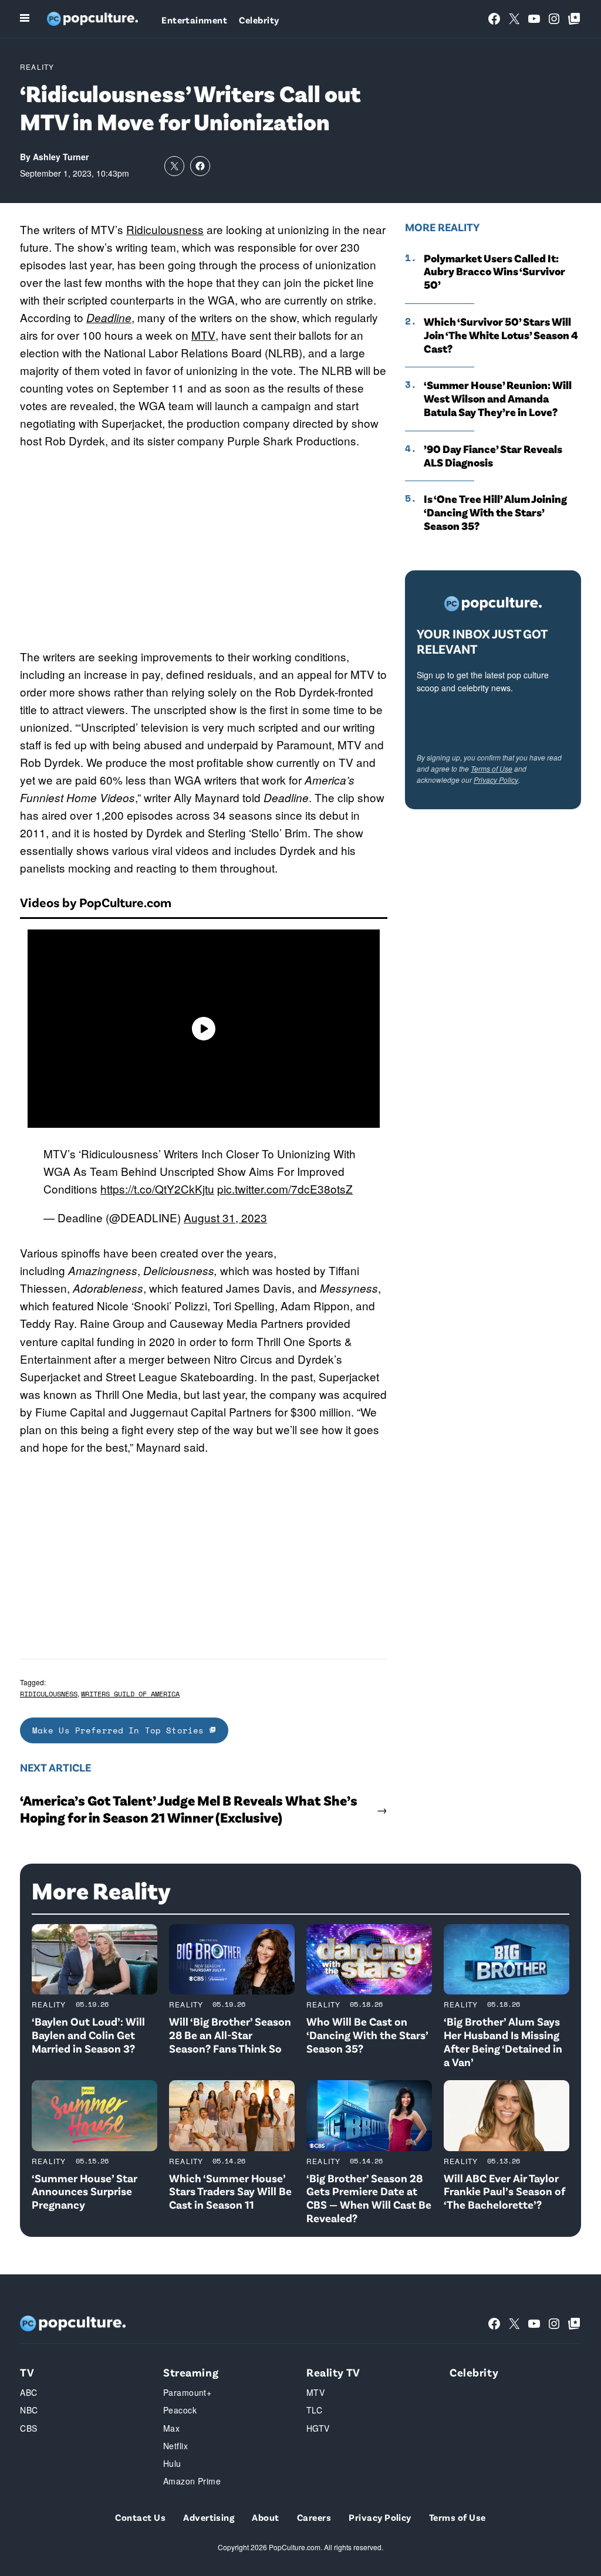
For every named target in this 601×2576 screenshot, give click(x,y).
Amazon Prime (192, 2481)
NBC (29, 2410)
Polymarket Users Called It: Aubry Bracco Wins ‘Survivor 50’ (494, 272)
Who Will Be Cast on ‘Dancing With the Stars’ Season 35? (367, 2035)
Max (171, 2428)
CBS (28, 2428)
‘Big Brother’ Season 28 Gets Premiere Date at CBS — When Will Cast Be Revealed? (369, 2198)
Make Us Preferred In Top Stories (121, 1730)
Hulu (172, 2463)
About (265, 2517)
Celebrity (259, 20)
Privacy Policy (496, 780)
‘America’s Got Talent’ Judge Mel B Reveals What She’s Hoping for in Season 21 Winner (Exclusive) (189, 1809)
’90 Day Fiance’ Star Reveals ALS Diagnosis (493, 456)
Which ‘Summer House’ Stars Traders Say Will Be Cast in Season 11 (230, 2191)
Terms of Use (492, 768)
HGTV (318, 2428)
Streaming (191, 2372)
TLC (314, 2410)
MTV (203, 335)
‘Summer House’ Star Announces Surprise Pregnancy (85, 2191)
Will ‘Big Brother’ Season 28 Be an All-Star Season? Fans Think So (230, 2035)
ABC (28, 2392)
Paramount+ (187, 2392)
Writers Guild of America (130, 1694)
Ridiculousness (165, 229)
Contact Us (140, 2517)
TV (27, 2372)
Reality (37, 67)
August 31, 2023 (225, 1217)
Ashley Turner (61, 157)
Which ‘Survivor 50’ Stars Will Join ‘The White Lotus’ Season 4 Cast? (501, 335)
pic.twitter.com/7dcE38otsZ (285, 1189)
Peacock (180, 2410)
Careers (314, 2517)
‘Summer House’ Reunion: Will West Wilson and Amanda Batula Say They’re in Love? (498, 398)
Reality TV (333, 2372)
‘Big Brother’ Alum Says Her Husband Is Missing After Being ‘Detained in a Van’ (503, 2041)
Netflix (175, 2446)
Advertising (209, 2517)
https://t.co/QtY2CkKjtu (157, 1189)
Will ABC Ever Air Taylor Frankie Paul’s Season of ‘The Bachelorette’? (504, 2191)
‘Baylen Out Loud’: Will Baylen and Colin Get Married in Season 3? (88, 2035)
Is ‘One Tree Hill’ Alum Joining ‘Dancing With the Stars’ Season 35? (495, 512)
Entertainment (194, 20)
